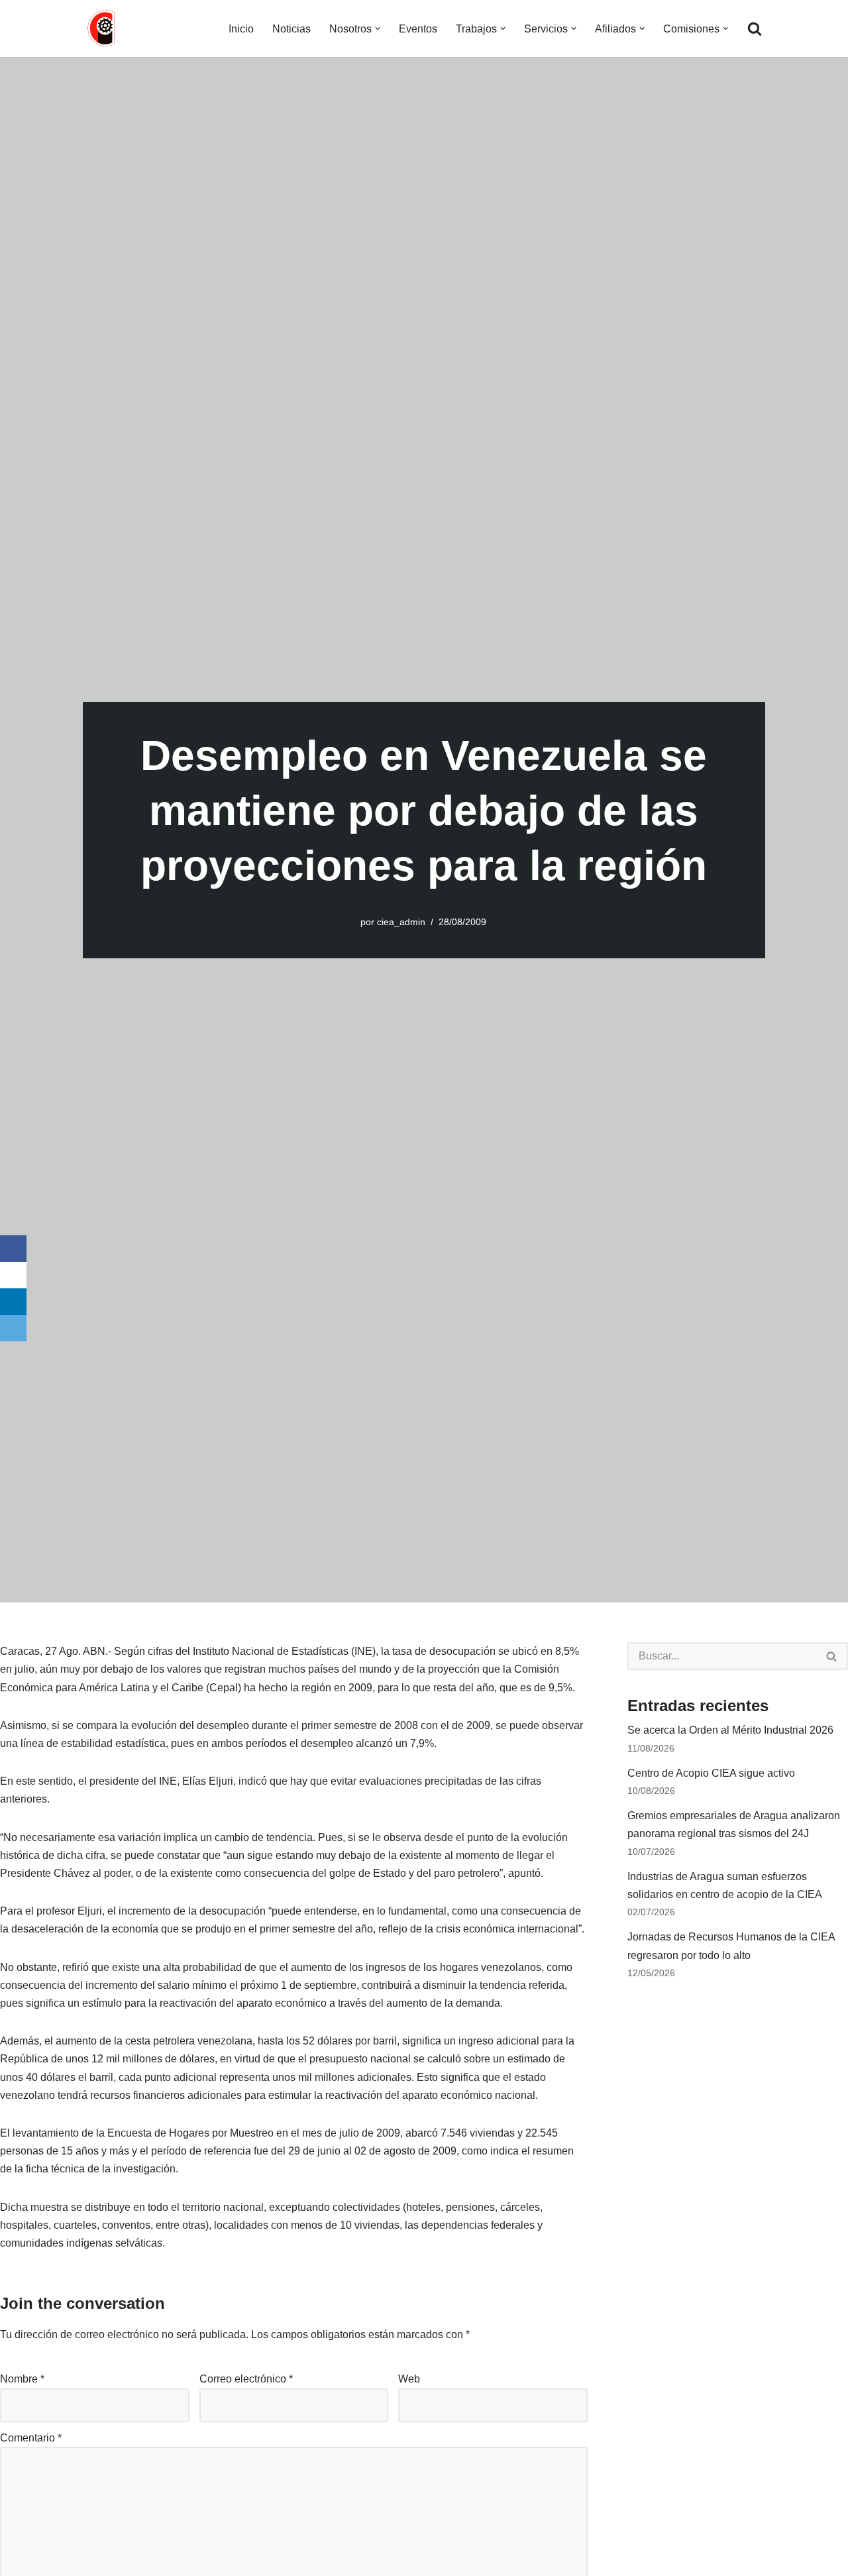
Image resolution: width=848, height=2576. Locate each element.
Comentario (31, 2438)
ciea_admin (401, 922)
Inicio (241, 29)
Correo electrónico (246, 2379)
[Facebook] (13, 1249)
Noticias (291, 29)
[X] (13, 1275)
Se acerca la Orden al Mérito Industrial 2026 (730, 1730)
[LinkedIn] (13, 1302)
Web (409, 2379)
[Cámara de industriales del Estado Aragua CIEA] (103, 28)
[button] (378, 28)
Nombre (22, 2379)
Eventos (418, 29)
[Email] (13, 1328)
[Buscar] (755, 28)
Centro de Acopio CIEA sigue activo (711, 1773)
